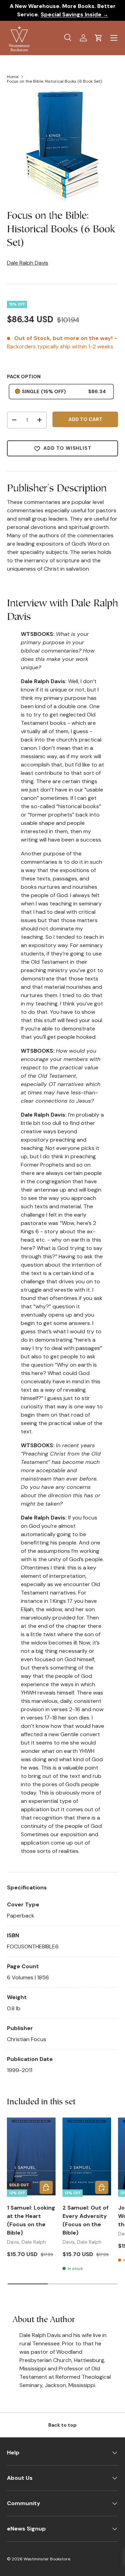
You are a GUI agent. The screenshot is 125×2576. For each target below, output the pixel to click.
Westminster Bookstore (47, 2559)
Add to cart (85, 419)
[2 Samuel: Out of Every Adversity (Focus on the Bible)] (87, 2156)
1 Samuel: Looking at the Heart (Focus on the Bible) (31, 2220)
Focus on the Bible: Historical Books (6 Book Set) (54, 81)
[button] (99, 38)
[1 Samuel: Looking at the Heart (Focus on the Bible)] (31, 2156)
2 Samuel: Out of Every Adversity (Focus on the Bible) (86, 2220)
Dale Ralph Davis (28, 263)
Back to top (62, 2425)
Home (13, 77)
